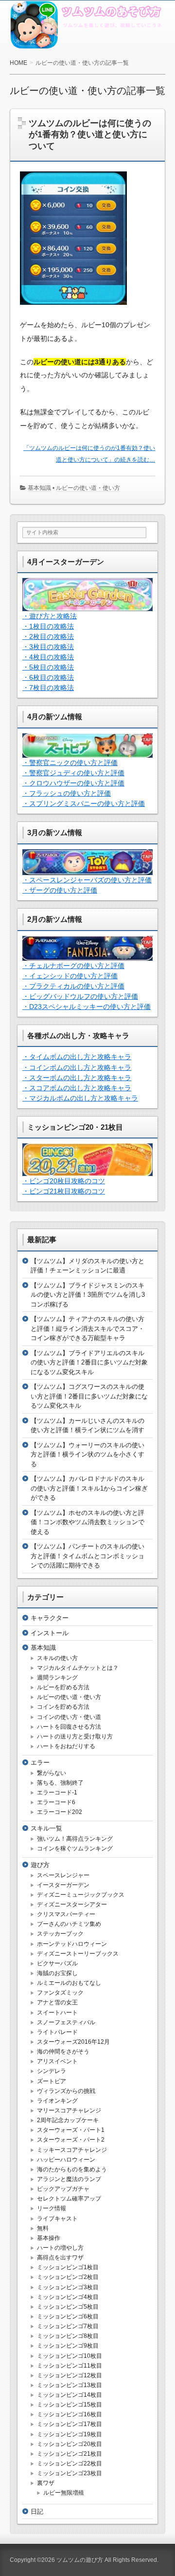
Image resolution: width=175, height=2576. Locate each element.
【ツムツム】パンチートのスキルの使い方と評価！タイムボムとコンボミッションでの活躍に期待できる (87, 1556)
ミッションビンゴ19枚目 (70, 2434)
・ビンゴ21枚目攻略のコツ (64, 1191)
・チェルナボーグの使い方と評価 (73, 966)
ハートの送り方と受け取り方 (75, 1736)
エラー (40, 1763)
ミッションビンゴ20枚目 (70, 2444)
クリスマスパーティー (66, 1914)
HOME (18, 63)
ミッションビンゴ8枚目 (68, 2336)
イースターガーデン (63, 1885)
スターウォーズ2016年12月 (73, 2042)
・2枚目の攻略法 (48, 636)
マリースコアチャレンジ (69, 2110)
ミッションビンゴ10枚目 (70, 2356)
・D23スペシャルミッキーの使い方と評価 (87, 1007)
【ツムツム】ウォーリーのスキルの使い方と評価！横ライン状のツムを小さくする (87, 1455)
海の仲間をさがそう (63, 2052)
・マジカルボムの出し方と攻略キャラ (80, 1098)
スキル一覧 (46, 1828)
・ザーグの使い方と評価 (60, 890)
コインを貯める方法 (63, 1707)
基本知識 (39, 488)
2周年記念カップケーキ (68, 2120)
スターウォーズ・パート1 (71, 2130)
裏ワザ (46, 2483)
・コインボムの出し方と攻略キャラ (77, 1067)
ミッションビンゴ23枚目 (70, 2473)
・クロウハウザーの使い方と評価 (73, 783)
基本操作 (49, 2238)
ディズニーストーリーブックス (78, 1954)
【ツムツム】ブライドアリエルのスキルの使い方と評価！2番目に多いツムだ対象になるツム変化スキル (89, 1363)
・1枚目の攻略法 (48, 626)
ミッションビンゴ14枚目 (70, 2395)
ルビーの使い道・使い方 (88, 488)
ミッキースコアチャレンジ (72, 2150)
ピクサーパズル (57, 1963)
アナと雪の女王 (57, 2002)
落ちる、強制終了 (60, 1783)
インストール (50, 1633)
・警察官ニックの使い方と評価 (70, 763)
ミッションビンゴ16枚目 (70, 2414)
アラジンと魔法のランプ (69, 2179)
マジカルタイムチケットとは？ (78, 1668)
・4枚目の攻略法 (48, 657)
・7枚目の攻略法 (48, 688)
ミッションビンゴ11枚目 (70, 2366)
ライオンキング (57, 2101)
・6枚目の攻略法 (48, 677)
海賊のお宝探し (57, 1973)
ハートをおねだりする (66, 1746)
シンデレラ (52, 2071)
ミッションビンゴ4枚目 (68, 2297)
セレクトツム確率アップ (69, 2199)
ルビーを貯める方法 (63, 1687)
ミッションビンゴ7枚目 (68, 2326)
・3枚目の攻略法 (48, 647)
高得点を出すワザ (60, 2258)
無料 (43, 2228)
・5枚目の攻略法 (48, 667)
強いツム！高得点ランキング (75, 1839)
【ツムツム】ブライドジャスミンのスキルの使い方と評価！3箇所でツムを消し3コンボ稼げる (88, 1295)
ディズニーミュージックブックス (81, 1895)
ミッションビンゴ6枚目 (68, 2316)
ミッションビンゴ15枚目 (70, 2405)
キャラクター (50, 1618)
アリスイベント (57, 2061)
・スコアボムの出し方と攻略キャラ (77, 1088)
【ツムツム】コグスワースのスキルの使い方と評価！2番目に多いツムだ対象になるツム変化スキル (89, 1396)
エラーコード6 (56, 1802)
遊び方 (40, 1865)
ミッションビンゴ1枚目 (68, 2267)
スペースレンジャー (63, 1875)
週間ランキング (57, 1678)
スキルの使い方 (57, 1658)
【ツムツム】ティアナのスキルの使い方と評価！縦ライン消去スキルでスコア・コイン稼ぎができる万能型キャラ (87, 1328)
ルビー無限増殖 (64, 2493)
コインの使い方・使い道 (69, 1717)
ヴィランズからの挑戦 (66, 2091)
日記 (37, 2511)
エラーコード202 (60, 1812)
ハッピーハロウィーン (66, 2160)
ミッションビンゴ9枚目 (68, 2346)
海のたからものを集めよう (72, 2169)
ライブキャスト (57, 2219)
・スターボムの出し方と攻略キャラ (77, 1078)
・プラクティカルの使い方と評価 (73, 986)
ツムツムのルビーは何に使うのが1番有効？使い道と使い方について (90, 135)
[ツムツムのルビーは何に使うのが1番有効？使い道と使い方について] (73, 313)
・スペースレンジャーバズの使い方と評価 (87, 880)
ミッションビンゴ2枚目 (68, 2277)
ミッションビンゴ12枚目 (70, 2375)
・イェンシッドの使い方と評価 (70, 976)
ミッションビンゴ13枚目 (70, 2385)
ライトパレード (57, 2032)
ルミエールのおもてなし (69, 1983)
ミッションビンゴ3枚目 (68, 2287)
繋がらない (52, 1773)
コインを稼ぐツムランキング (75, 1848)
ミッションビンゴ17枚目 (70, 2424)
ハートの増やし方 (60, 2248)
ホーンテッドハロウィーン (72, 1944)
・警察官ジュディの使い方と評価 (73, 773)
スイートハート (57, 2013)
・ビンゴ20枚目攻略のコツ (64, 1181)
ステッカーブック (60, 1934)
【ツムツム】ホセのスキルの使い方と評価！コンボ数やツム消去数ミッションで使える (87, 1522)
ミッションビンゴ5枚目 (68, 2307)
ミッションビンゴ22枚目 (70, 2464)
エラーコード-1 (57, 1792)
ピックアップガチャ (63, 2189)
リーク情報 (52, 2208)
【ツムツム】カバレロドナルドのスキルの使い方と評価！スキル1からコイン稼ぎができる (89, 1488)
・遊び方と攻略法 (50, 616)
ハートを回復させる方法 (69, 1727)
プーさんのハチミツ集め (69, 1924)
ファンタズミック (60, 1993)
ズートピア (52, 2081)
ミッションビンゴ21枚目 (70, 2454)
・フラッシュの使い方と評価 (67, 793)
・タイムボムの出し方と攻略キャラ (77, 1057)
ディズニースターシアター (72, 1904)
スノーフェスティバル (66, 2022)
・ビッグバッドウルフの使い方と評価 (80, 996)
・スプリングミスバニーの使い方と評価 (84, 803)
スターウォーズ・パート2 (71, 2140)
